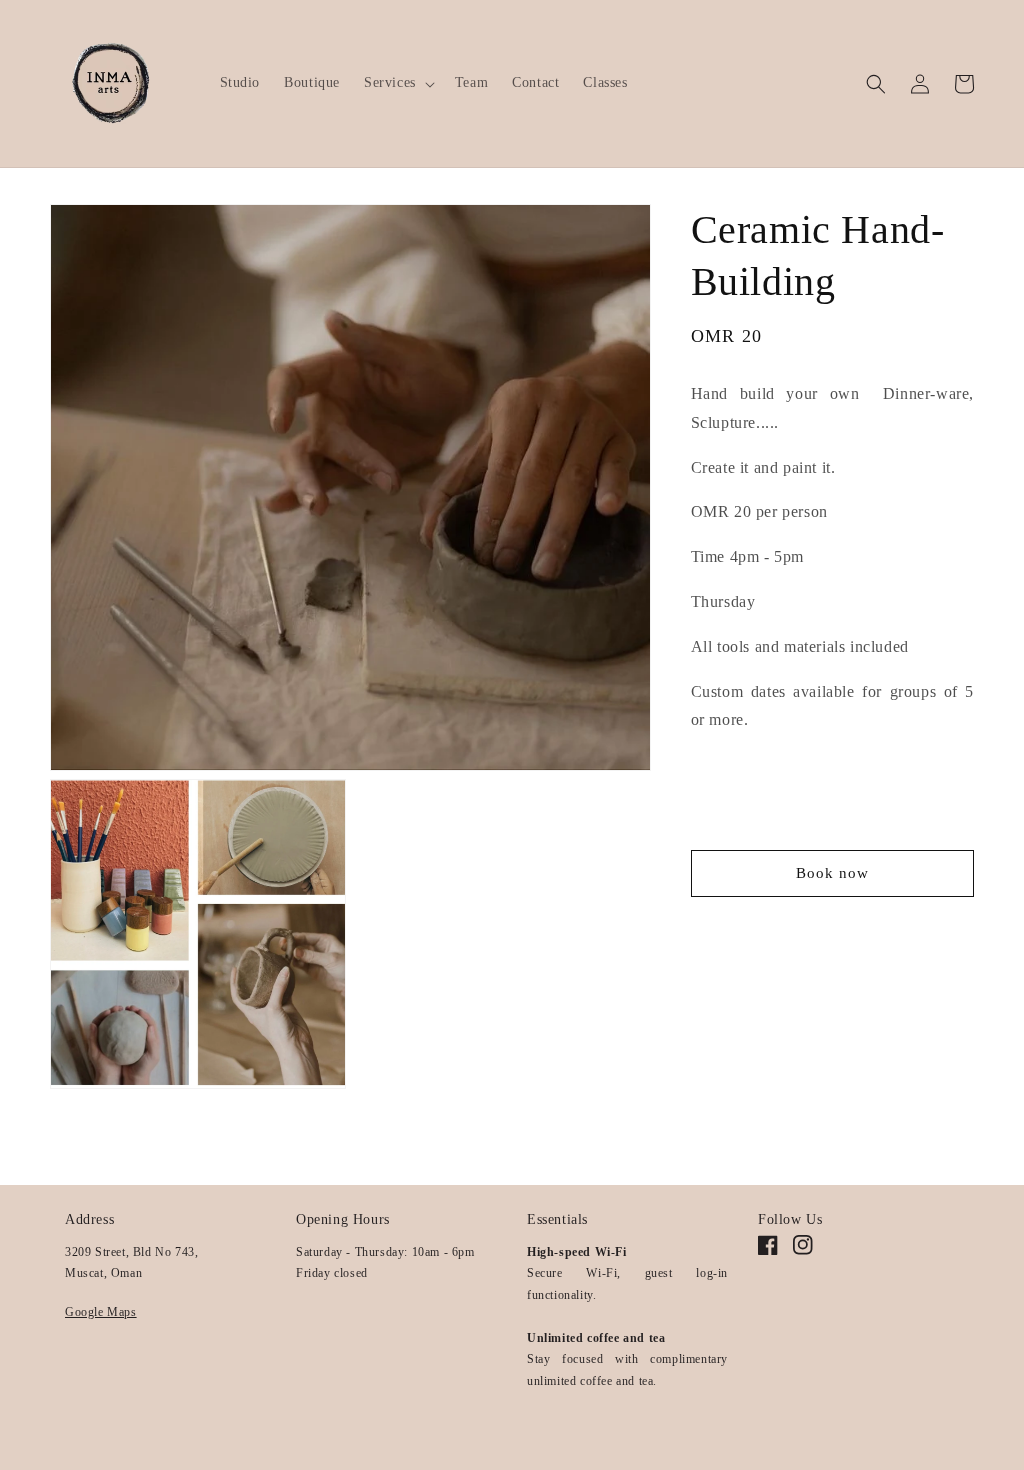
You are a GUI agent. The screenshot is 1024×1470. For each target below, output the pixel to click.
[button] (397, 83)
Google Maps (101, 1312)
